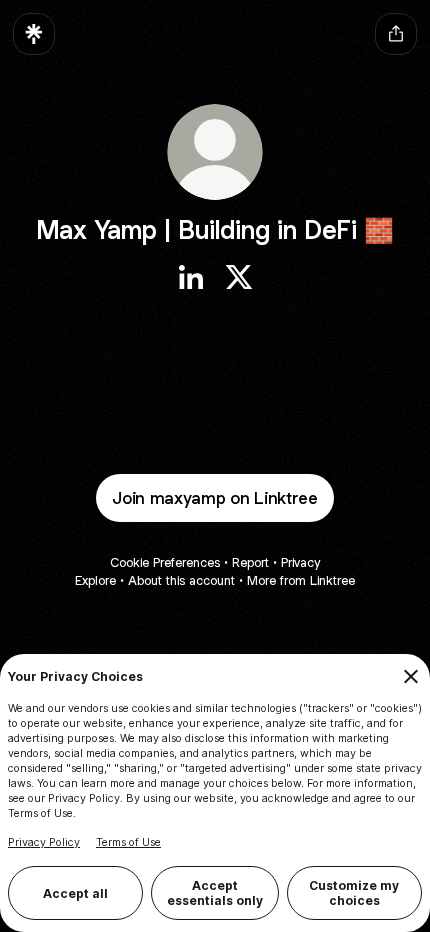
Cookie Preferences (165, 562)
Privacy (300, 562)
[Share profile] (396, 34)
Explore (95, 580)
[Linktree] (34, 34)
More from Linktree (301, 580)
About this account (181, 580)
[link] (191, 277)
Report (250, 562)
